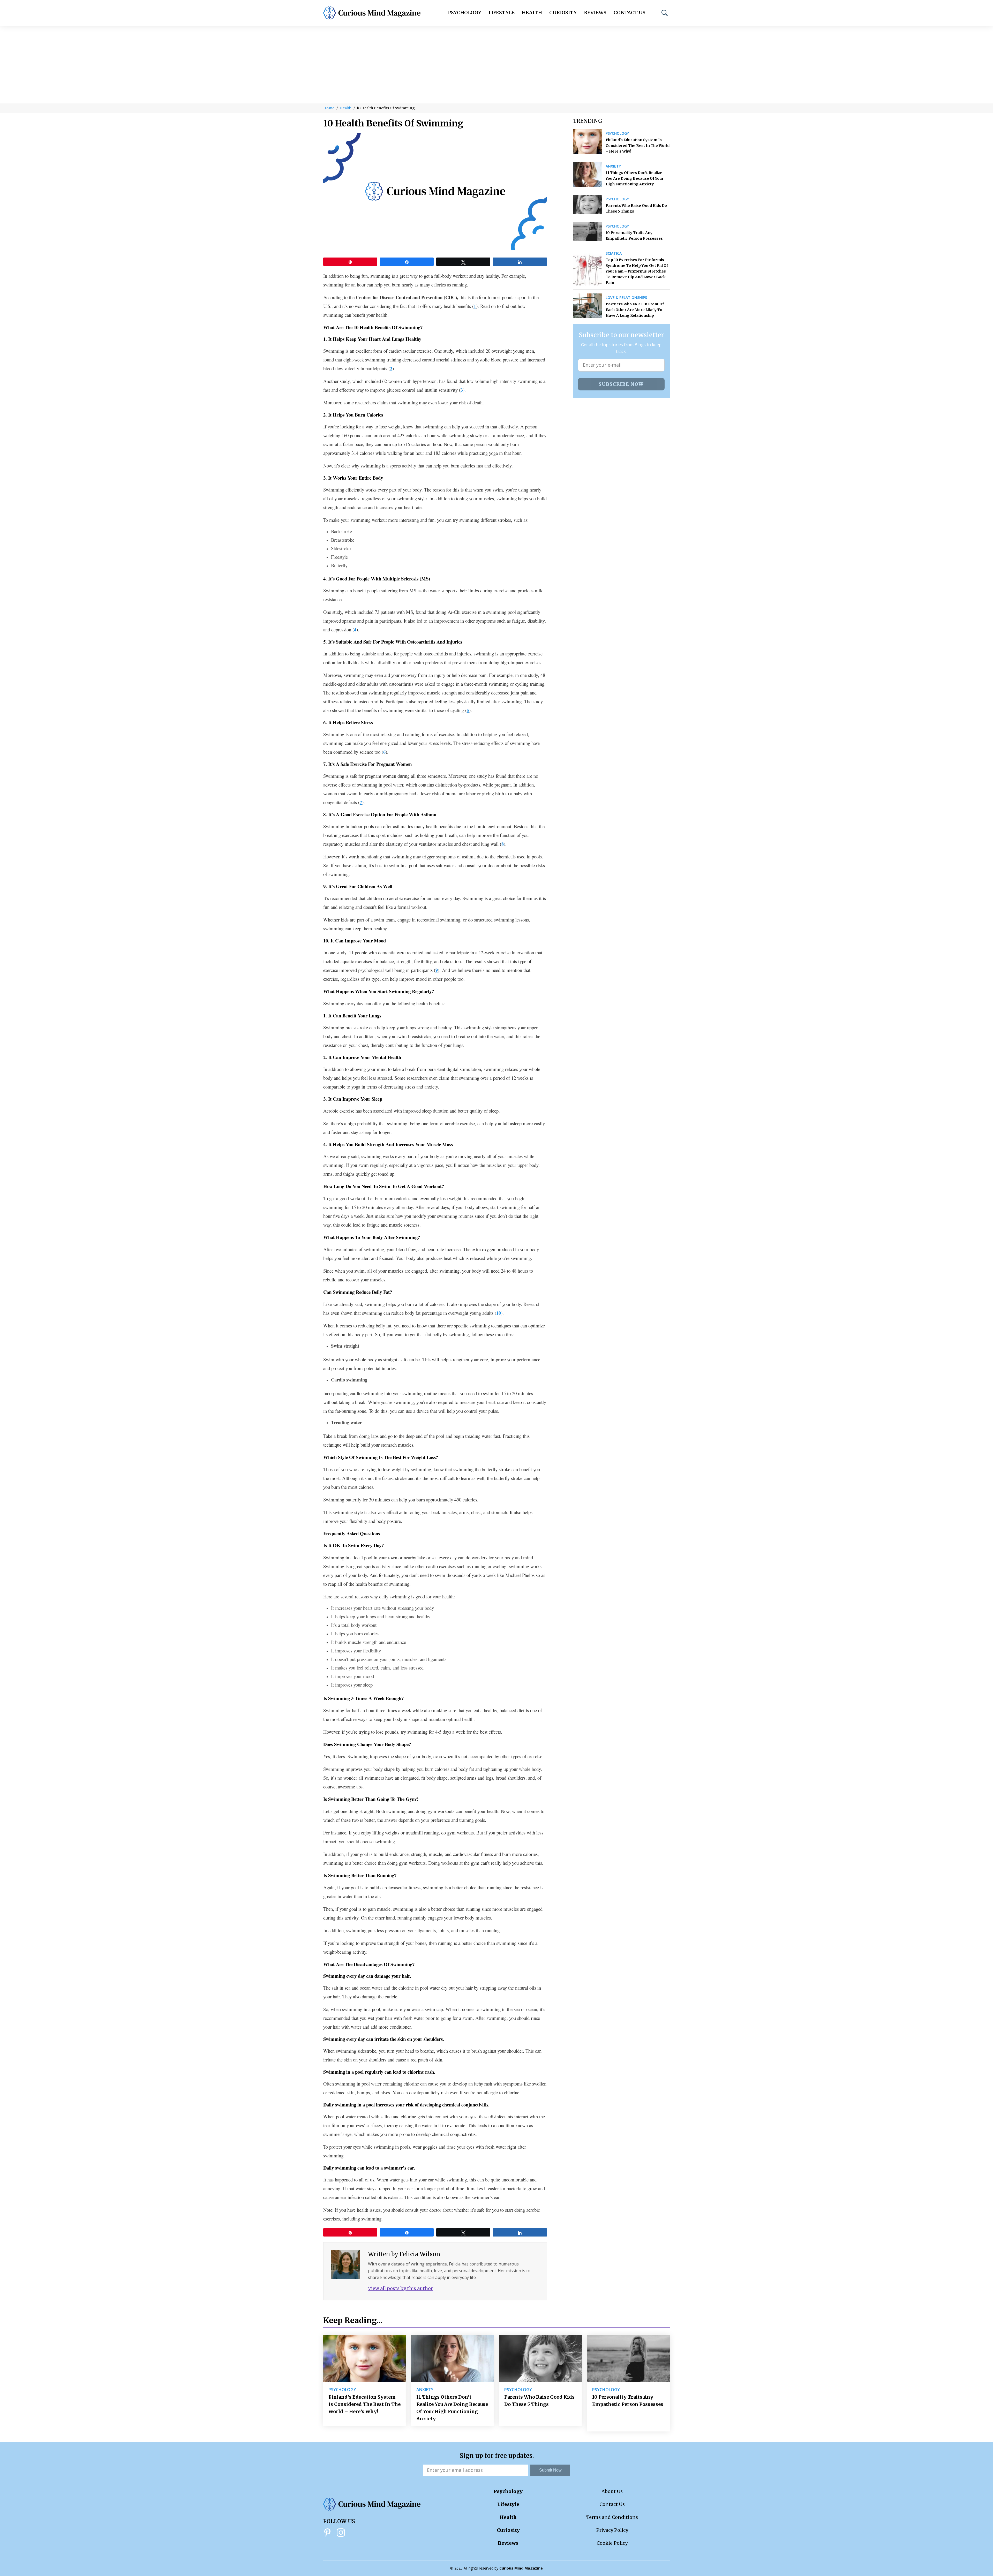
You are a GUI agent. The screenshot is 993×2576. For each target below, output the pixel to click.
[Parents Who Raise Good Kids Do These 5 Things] (587, 205)
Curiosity (563, 13)
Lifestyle (502, 13)
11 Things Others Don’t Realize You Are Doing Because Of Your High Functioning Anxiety (635, 178)
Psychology (465, 13)
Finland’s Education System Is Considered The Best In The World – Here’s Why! (638, 146)
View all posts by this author (400, 2288)
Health (532, 13)
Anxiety (613, 166)
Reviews (595, 13)
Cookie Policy (612, 2543)
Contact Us (630, 13)
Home (329, 108)
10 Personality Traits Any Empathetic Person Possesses (634, 236)
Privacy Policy (612, 2530)
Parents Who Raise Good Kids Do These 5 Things (636, 208)
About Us (612, 2491)
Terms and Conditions (612, 2517)
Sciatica (614, 253)
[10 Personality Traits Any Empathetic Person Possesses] (587, 232)
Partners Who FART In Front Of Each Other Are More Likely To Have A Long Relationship (635, 310)
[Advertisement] (496, 65)
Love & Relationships (626, 298)
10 (499, 1313)
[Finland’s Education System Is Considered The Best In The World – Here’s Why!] (587, 142)
